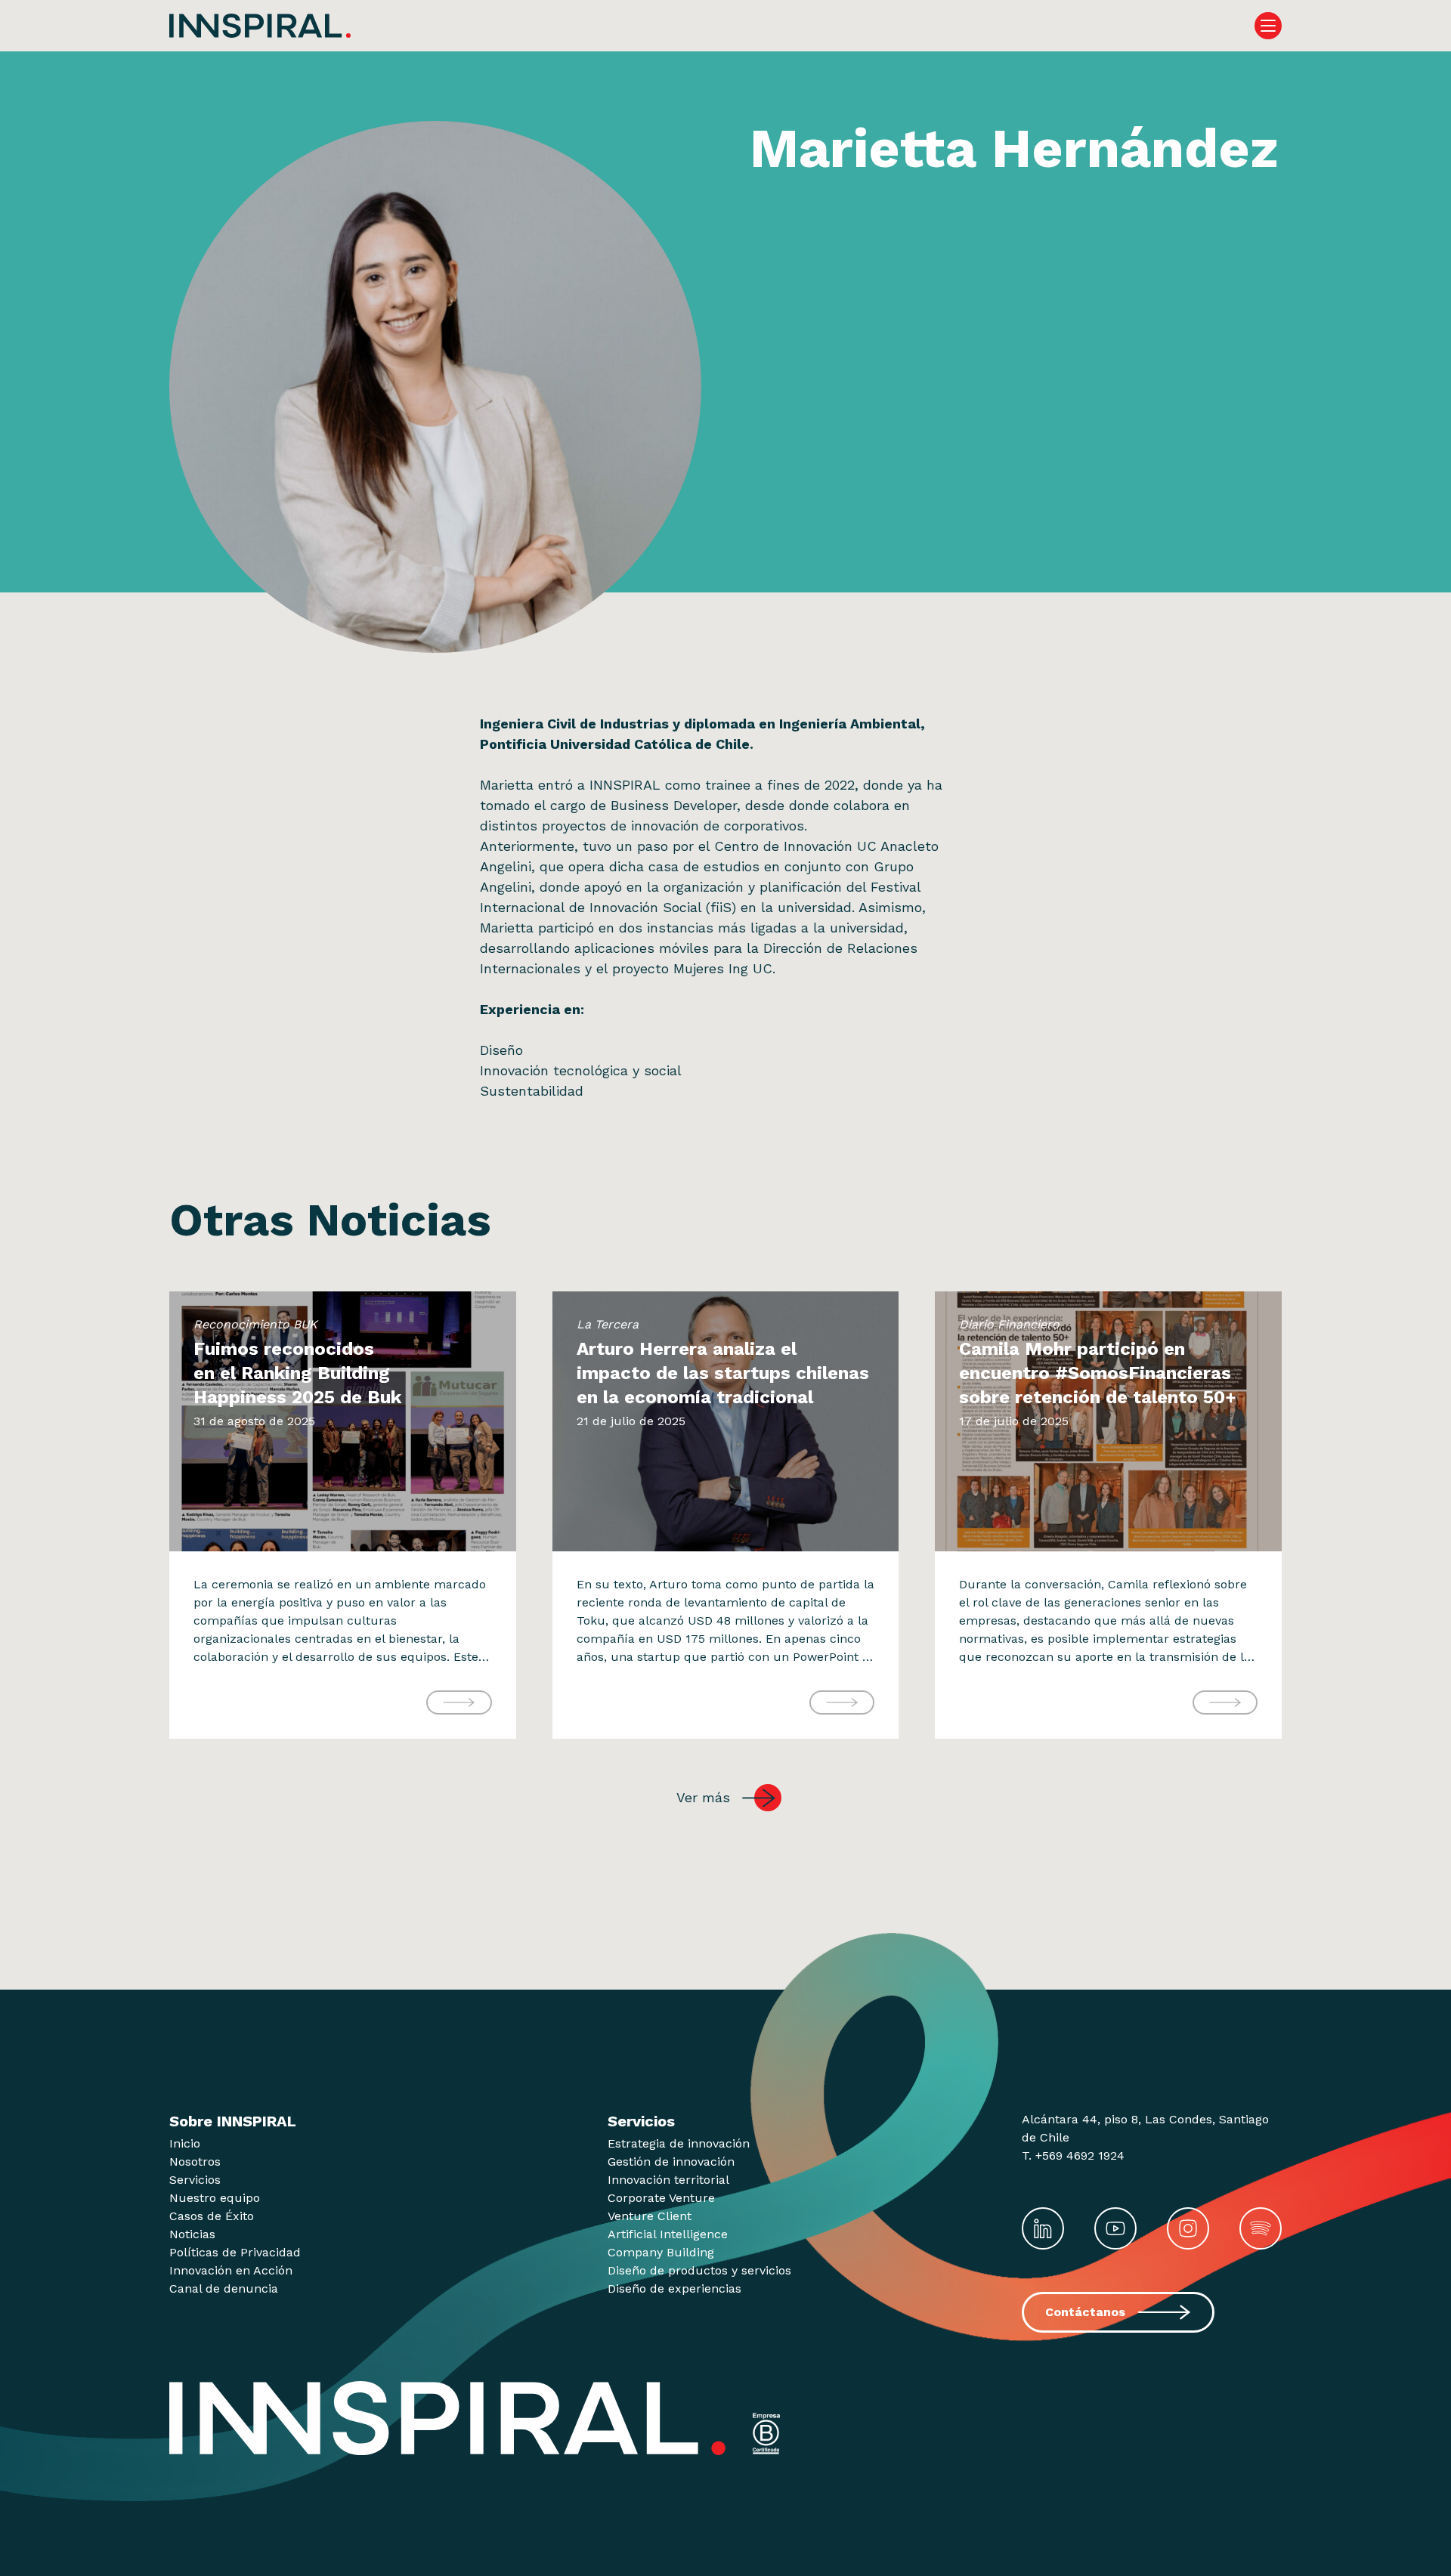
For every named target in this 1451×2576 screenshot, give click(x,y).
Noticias (192, 2234)
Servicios (195, 2180)
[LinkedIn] (1043, 2228)
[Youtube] (1115, 2228)
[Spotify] (1261, 2228)
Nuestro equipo (215, 2198)
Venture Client (650, 2216)
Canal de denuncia (224, 2288)
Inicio (185, 2143)
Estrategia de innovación (679, 2143)
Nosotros (195, 2162)
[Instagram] (1188, 2228)
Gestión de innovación (671, 2162)
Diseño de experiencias (674, 2288)
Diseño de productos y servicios (699, 2270)
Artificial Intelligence (668, 2234)
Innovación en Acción (231, 2270)
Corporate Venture (661, 2198)
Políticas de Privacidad (235, 2252)
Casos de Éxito (212, 2216)
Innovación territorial (668, 2180)
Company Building (661, 2252)
